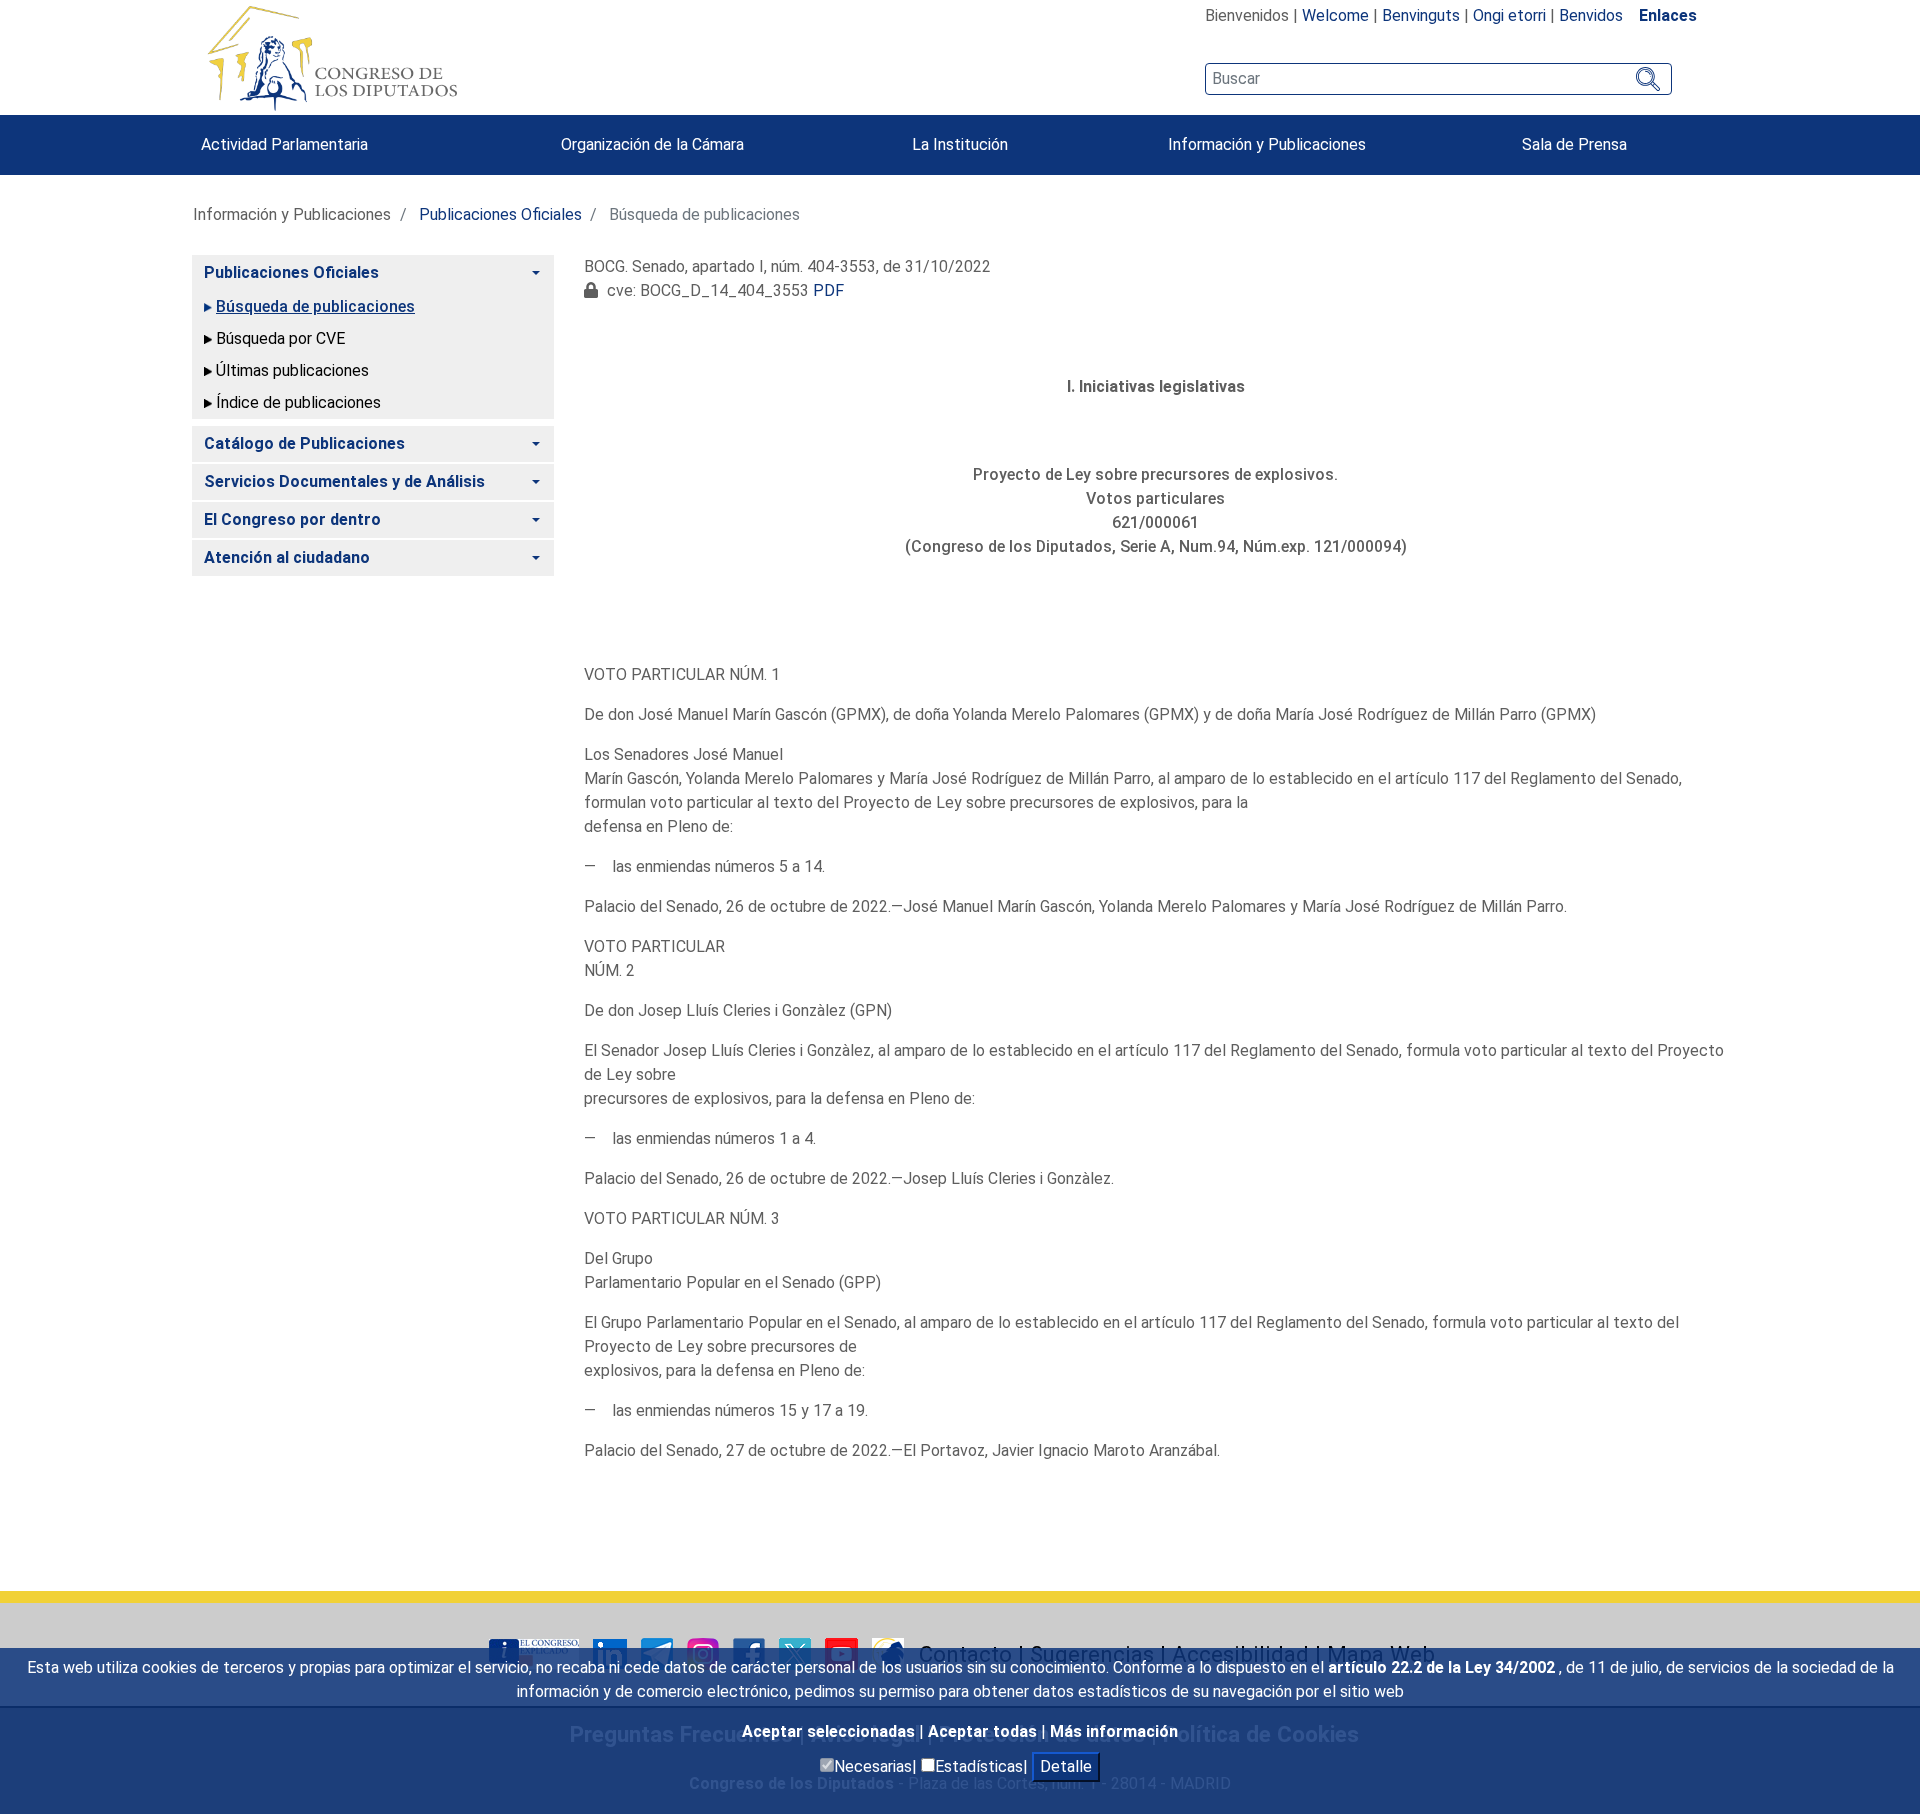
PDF (828, 290)
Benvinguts (1421, 15)
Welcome (1335, 15)
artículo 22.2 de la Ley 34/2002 (1443, 1667)
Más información (1114, 1731)
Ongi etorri (1509, 15)
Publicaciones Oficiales (500, 214)
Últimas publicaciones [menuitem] (292, 370)
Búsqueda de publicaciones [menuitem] (315, 306)
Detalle (1066, 1766)
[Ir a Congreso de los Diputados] (332, 58)
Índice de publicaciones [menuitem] (298, 402)
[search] (1438, 79)
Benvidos (1591, 15)
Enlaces (1668, 15)
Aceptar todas (984, 1731)
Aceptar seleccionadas (830, 1731)
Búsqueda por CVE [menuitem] (280, 338)
